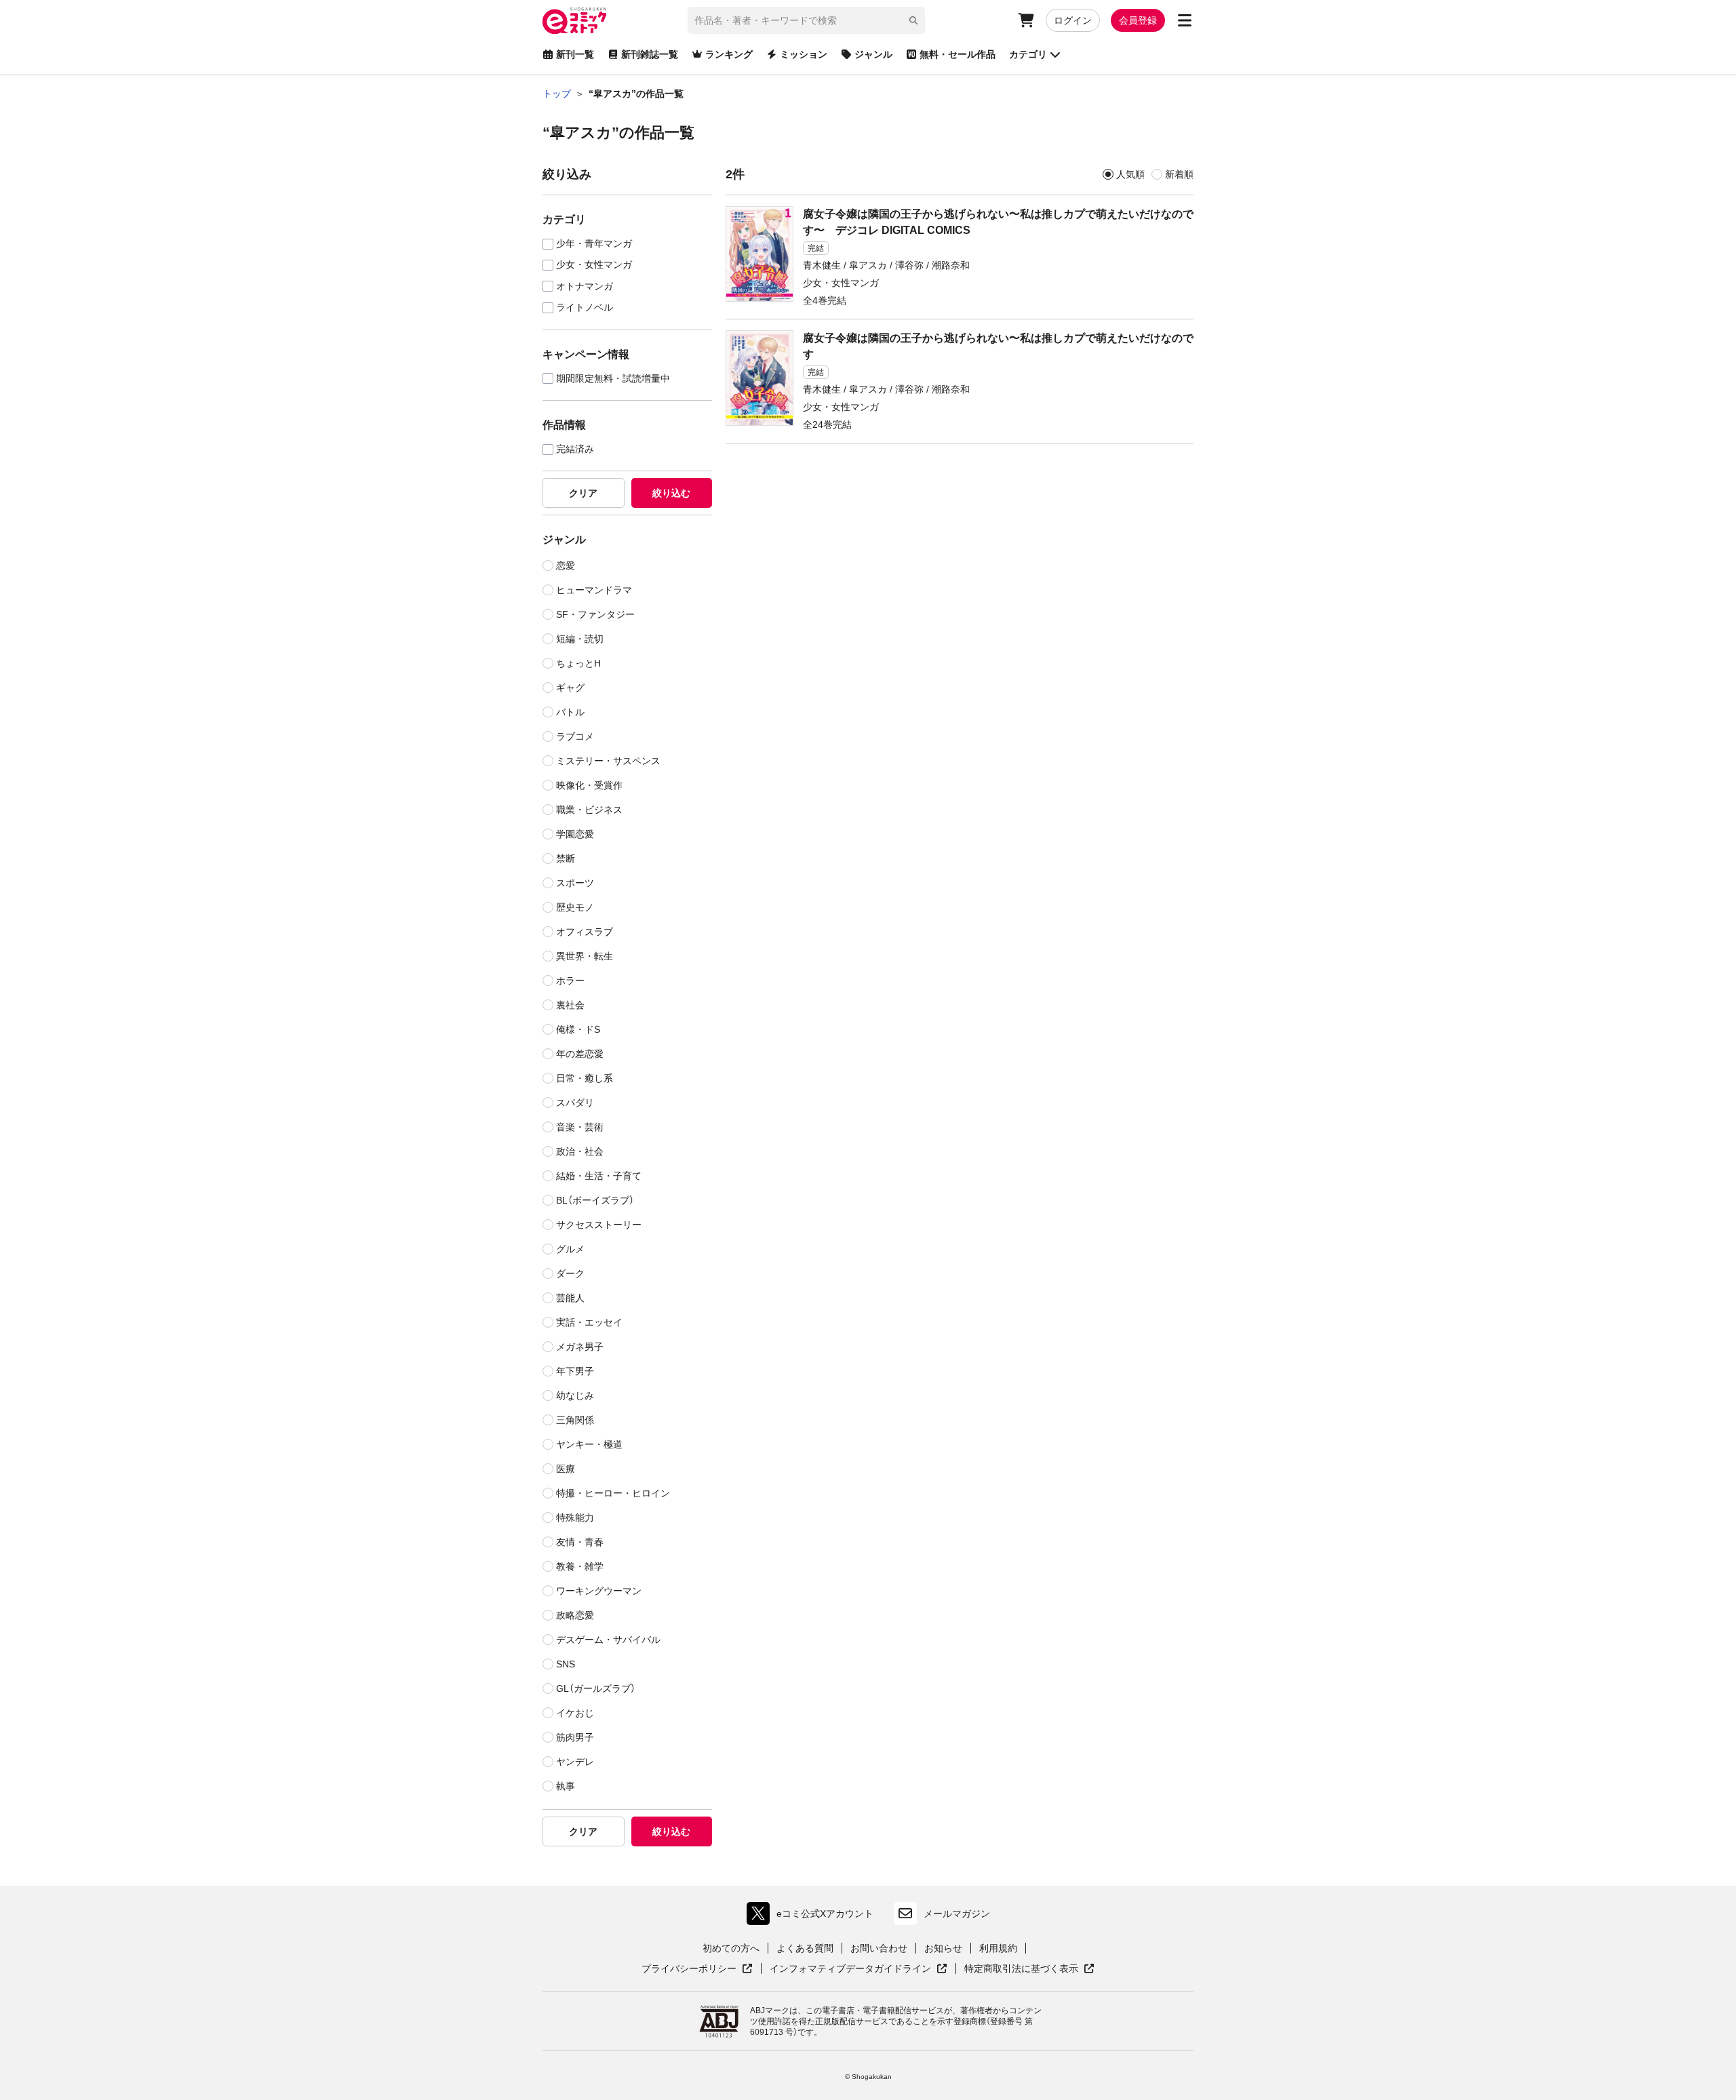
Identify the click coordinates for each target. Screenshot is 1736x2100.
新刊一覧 (575, 54)
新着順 (1179, 174)
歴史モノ (575, 907)
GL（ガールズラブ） (596, 1688)
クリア (583, 493)
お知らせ (943, 1948)
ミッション (804, 54)
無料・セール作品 (958, 54)
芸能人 (570, 1298)
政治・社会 (580, 1151)
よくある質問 (805, 1948)
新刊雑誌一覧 (650, 54)
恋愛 (566, 566)
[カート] (1026, 20)
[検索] (913, 20)
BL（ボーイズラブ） (595, 1200)
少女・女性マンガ (594, 265)
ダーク (570, 1273)
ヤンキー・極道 (589, 1444)
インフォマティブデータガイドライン (850, 1969)
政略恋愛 (575, 1615)
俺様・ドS (578, 1029)
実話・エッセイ (589, 1322)
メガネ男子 (580, 1347)
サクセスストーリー (599, 1225)
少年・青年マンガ (594, 244)
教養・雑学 (580, 1566)
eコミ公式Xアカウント (813, 1917)
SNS (566, 1664)
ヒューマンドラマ (594, 590)
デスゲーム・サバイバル (608, 1640)
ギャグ (570, 688)
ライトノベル (585, 308)
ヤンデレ (575, 1762)
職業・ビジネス (589, 810)
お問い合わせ (879, 1948)
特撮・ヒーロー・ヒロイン (613, 1493)
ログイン (1073, 20)
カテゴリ (1028, 54)
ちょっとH (578, 663)
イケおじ (575, 1713)
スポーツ (575, 883)
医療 (566, 1469)
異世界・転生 (585, 956)
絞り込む (671, 493)
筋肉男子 (575, 1737)
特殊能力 (575, 1518)
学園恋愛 (575, 834)
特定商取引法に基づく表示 (1029, 1969)
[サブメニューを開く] (1185, 20)
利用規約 (998, 1948)
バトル (570, 712)
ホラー (570, 980)
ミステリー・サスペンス (608, 761)
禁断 (566, 858)
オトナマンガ (585, 286)
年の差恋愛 (580, 1054)
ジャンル (873, 54)
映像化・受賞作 (589, 785)
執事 (566, 1786)
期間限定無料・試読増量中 (613, 379)
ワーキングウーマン (599, 1591)
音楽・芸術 (580, 1127)
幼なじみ (575, 1395)
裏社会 (570, 1005)
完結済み (575, 449)
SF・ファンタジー (595, 614)
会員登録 (1138, 20)
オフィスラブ (585, 932)
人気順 (1130, 174)
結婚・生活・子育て (599, 1176)
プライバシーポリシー (697, 1969)
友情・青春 (580, 1542)
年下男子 (575, 1371)
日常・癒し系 (585, 1078)
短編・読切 (580, 639)
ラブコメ (575, 736)
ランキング (729, 54)
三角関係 (575, 1420)
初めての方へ (731, 1948)
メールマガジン (957, 1914)
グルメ (570, 1249)
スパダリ (575, 1103)
